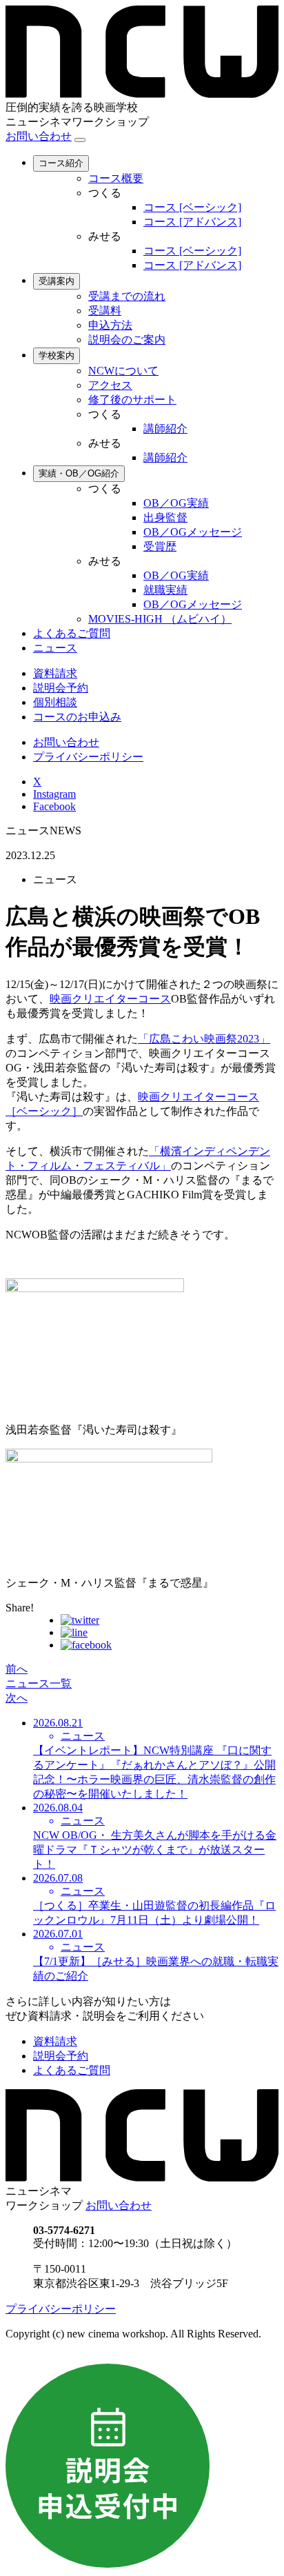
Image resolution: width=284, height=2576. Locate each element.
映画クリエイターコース (110, 999)
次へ (17, 1698)
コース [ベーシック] (192, 207)
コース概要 (116, 178)
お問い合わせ (39, 136)
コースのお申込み (77, 717)
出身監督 (165, 517)
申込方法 (110, 325)
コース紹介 (61, 163)
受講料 (105, 311)
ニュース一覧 (39, 1683)
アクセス (110, 385)
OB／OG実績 (176, 503)
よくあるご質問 (72, 633)
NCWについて (123, 371)
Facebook (54, 806)
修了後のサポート (132, 400)
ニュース (55, 648)
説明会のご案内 (127, 340)
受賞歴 (160, 546)
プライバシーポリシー (88, 757)
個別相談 (55, 702)
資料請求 (55, 673)
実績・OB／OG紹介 (79, 473)
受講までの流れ (127, 296)
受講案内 (57, 281)
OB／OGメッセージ (193, 532)
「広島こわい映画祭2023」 (204, 1039)
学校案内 (57, 355)
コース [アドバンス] (192, 222)
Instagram (54, 794)
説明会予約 (61, 688)
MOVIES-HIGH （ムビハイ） (160, 619)
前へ (17, 1669)
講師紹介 (165, 429)
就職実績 (165, 590)
